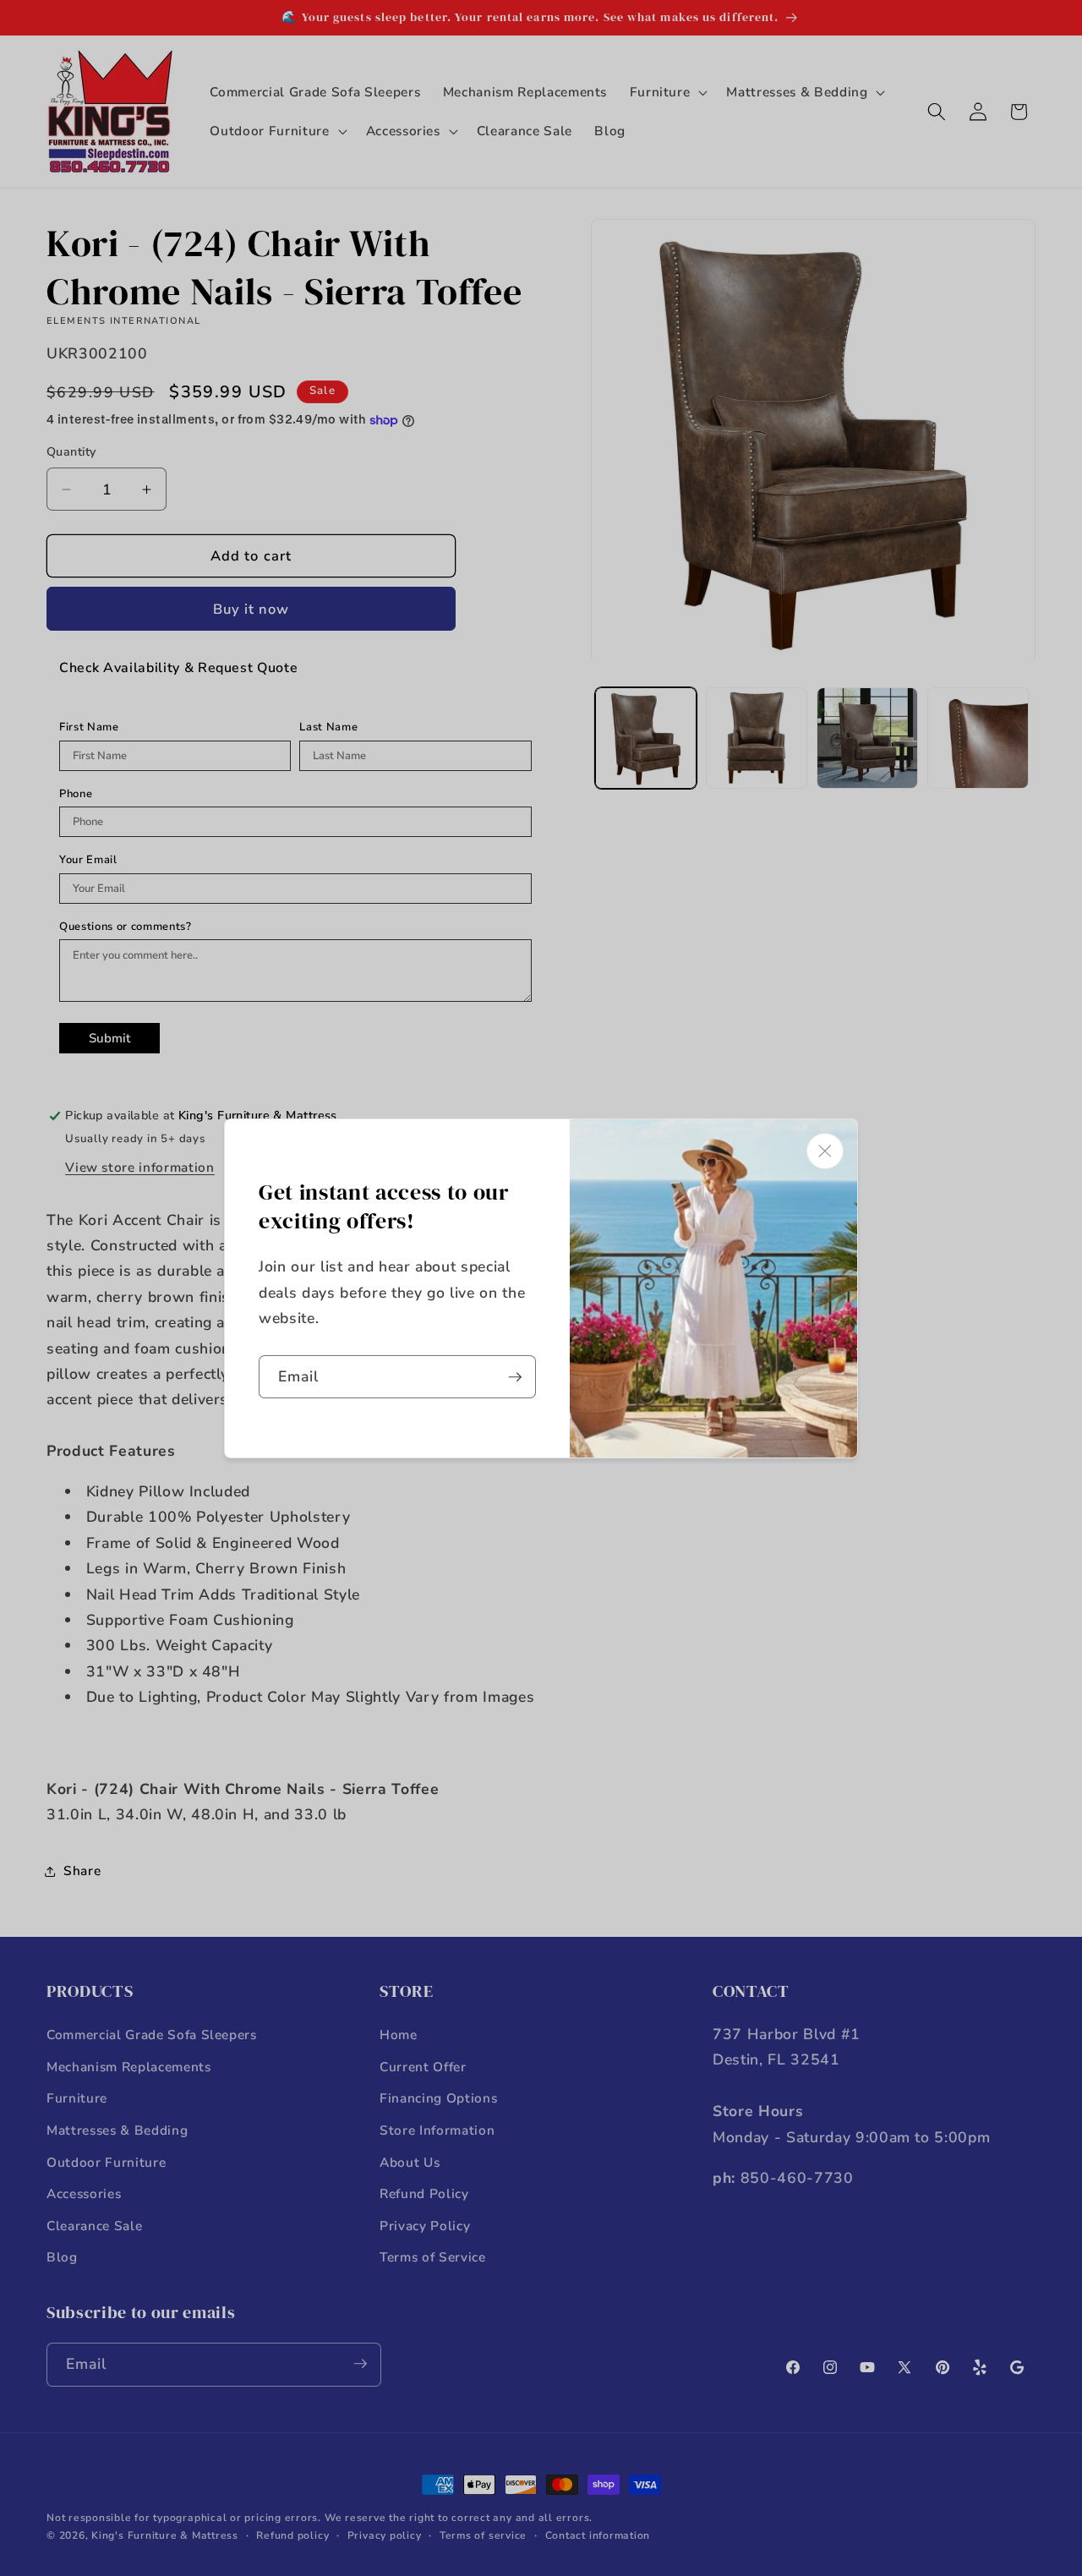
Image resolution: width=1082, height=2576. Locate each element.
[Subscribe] (515, 1377)
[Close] (825, 1151)
